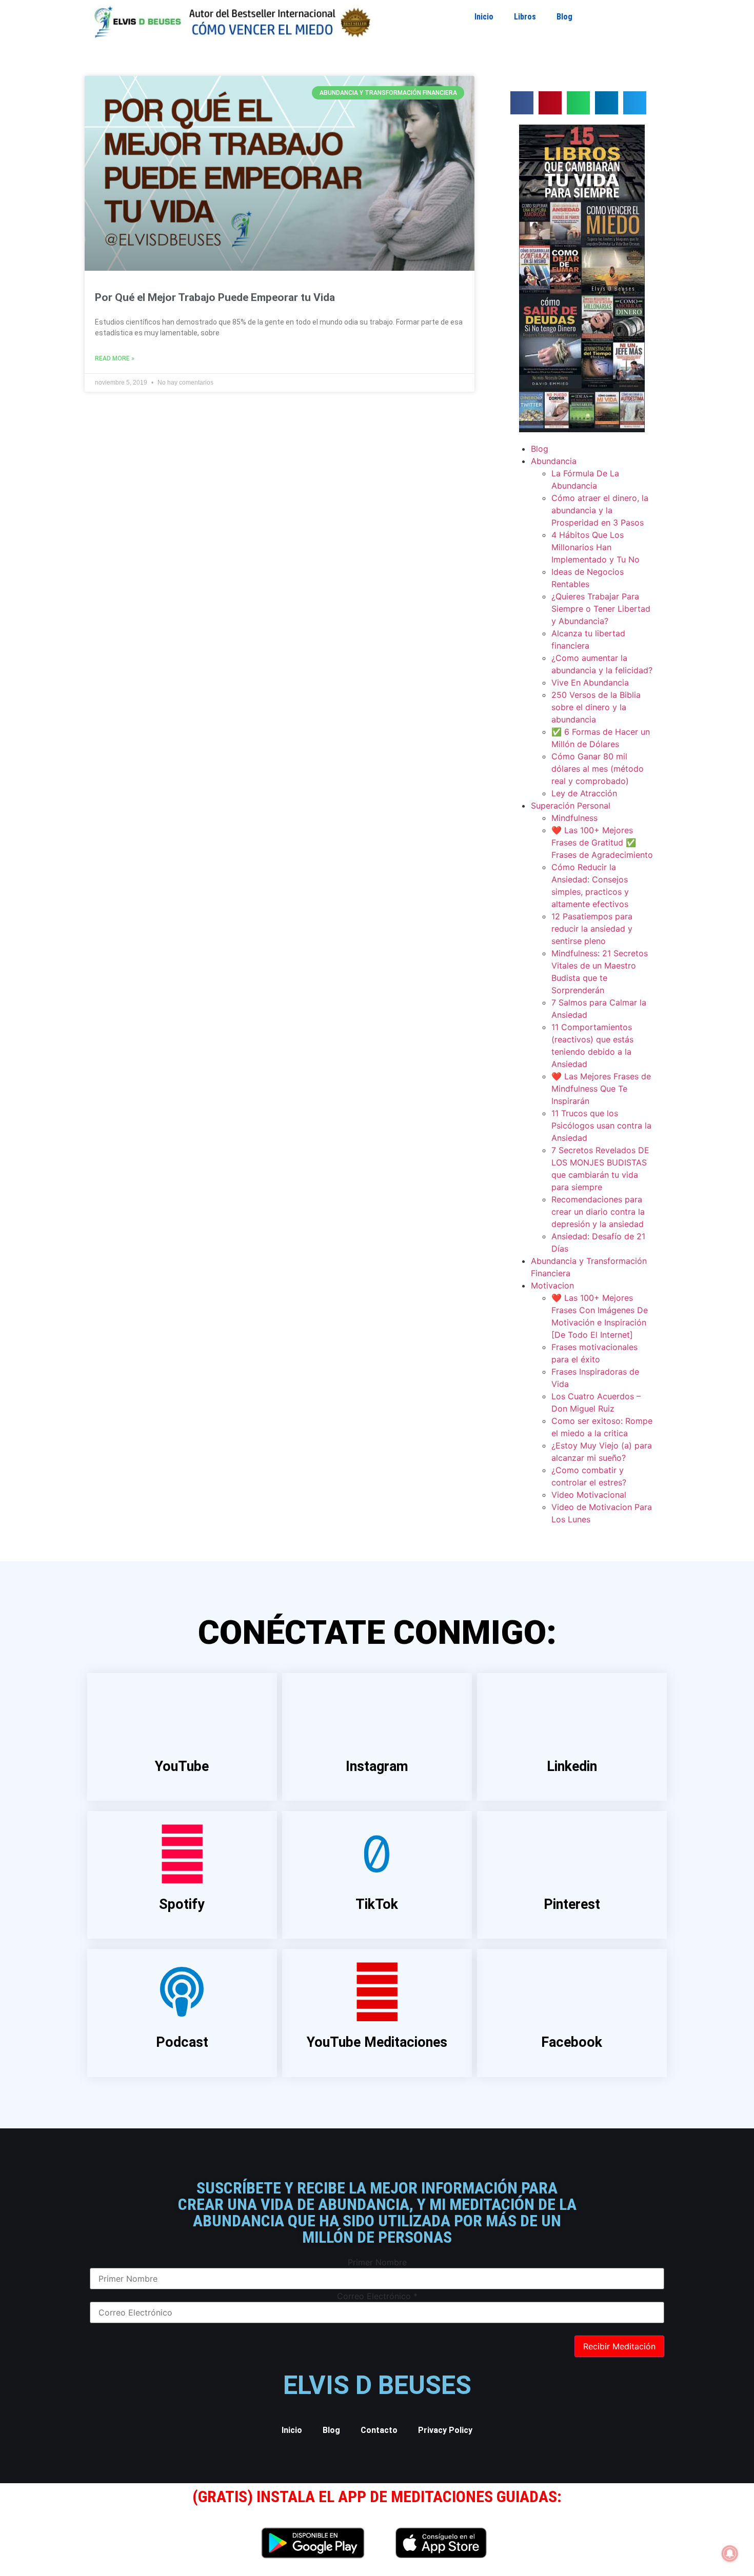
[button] (522, 103)
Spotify (182, 1904)
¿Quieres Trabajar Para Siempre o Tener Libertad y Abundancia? (601, 609)
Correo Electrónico (377, 2296)
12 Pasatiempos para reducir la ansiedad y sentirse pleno (592, 929)
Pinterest (572, 1904)
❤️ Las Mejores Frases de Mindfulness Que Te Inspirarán (601, 1089)
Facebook (572, 2042)
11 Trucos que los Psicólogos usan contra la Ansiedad (601, 1125)
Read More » (115, 358)
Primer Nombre (377, 2262)
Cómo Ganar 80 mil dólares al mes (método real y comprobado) (598, 769)
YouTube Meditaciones (377, 2042)
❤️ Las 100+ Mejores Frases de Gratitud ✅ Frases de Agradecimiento (602, 842)
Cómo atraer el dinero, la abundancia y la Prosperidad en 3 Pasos (600, 510)
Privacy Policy (445, 2430)
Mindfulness (574, 818)
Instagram (377, 1766)
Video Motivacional (589, 1495)
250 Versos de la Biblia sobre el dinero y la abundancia (596, 707)
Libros (525, 17)
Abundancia (554, 461)
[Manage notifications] (730, 2553)
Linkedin (572, 1766)
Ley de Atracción (584, 793)
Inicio (484, 17)
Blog (564, 17)
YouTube (182, 1766)
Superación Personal (571, 806)
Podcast (182, 2042)
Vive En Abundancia (590, 682)
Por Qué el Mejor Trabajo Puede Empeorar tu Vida (215, 297)
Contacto (379, 2430)
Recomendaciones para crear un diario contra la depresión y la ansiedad (598, 1212)
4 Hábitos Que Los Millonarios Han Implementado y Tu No (596, 547)
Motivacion (552, 1285)
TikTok (377, 1904)
